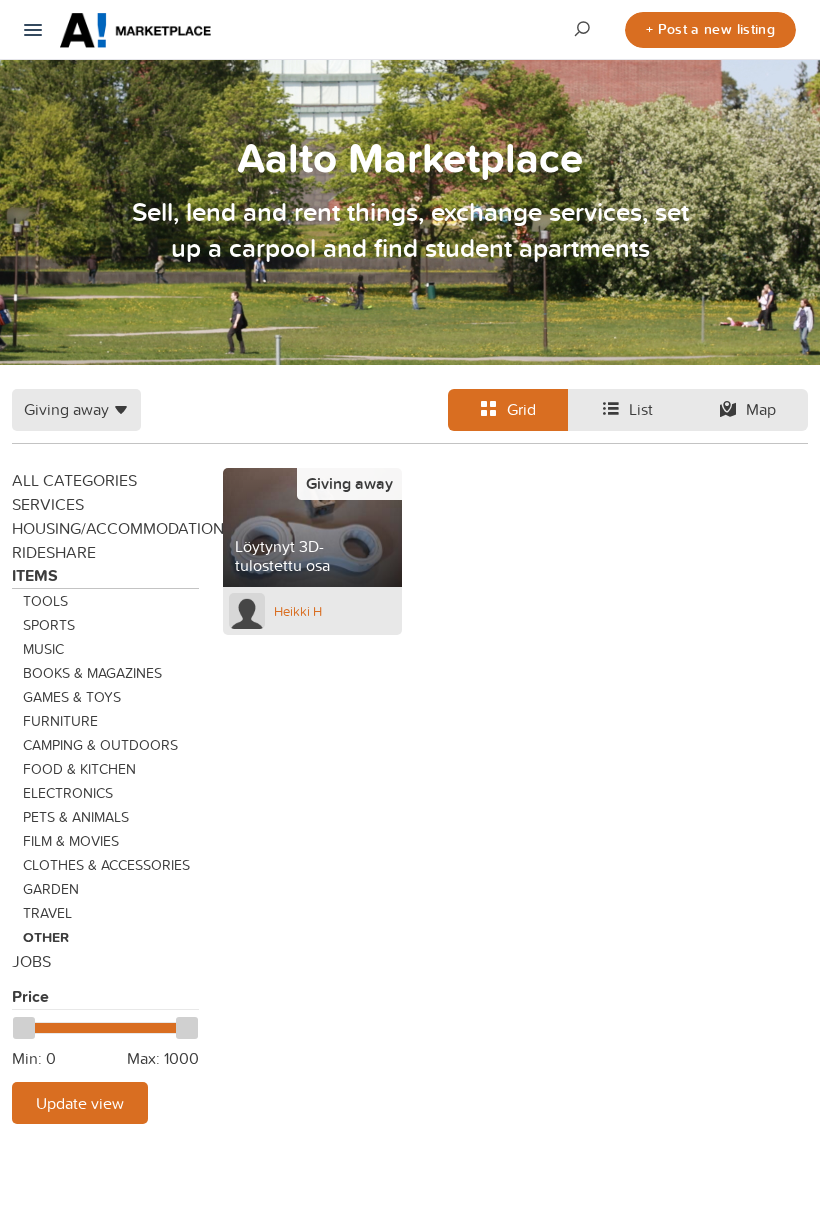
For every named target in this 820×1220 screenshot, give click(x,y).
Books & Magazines (92, 673)
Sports (49, 625)
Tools (45, 601)
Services (48, 504)
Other (46, 937)
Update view (80, 1103)
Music (43, 649)
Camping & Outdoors (100, 745)
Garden (51, 889)
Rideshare (54, 552)
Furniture (60, 721)
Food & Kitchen (79, 769)
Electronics (68, 793)
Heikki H (298, 611)
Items (35, 575)
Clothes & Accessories (106, 865)
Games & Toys (72, 697)
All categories (74, 480)
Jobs (31, 961)
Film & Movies (71, 841)
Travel (47, 913)
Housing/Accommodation (105, 528)
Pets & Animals (76, 817)
